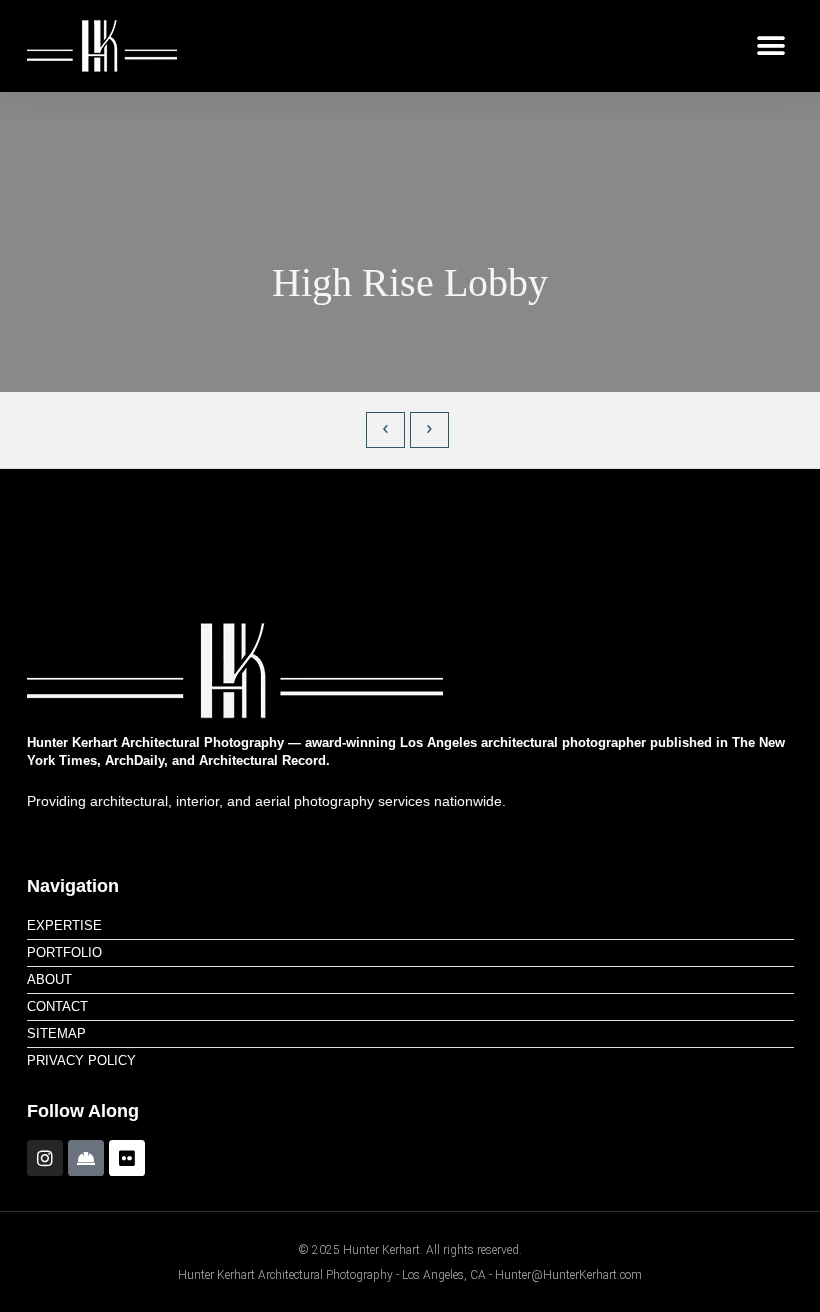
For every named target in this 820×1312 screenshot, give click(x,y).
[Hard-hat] (86, 1158)
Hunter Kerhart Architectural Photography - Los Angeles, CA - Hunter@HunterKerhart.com (410, 1275)
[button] (770, 46)
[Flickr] (127, 1158)
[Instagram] (45, 1158)
